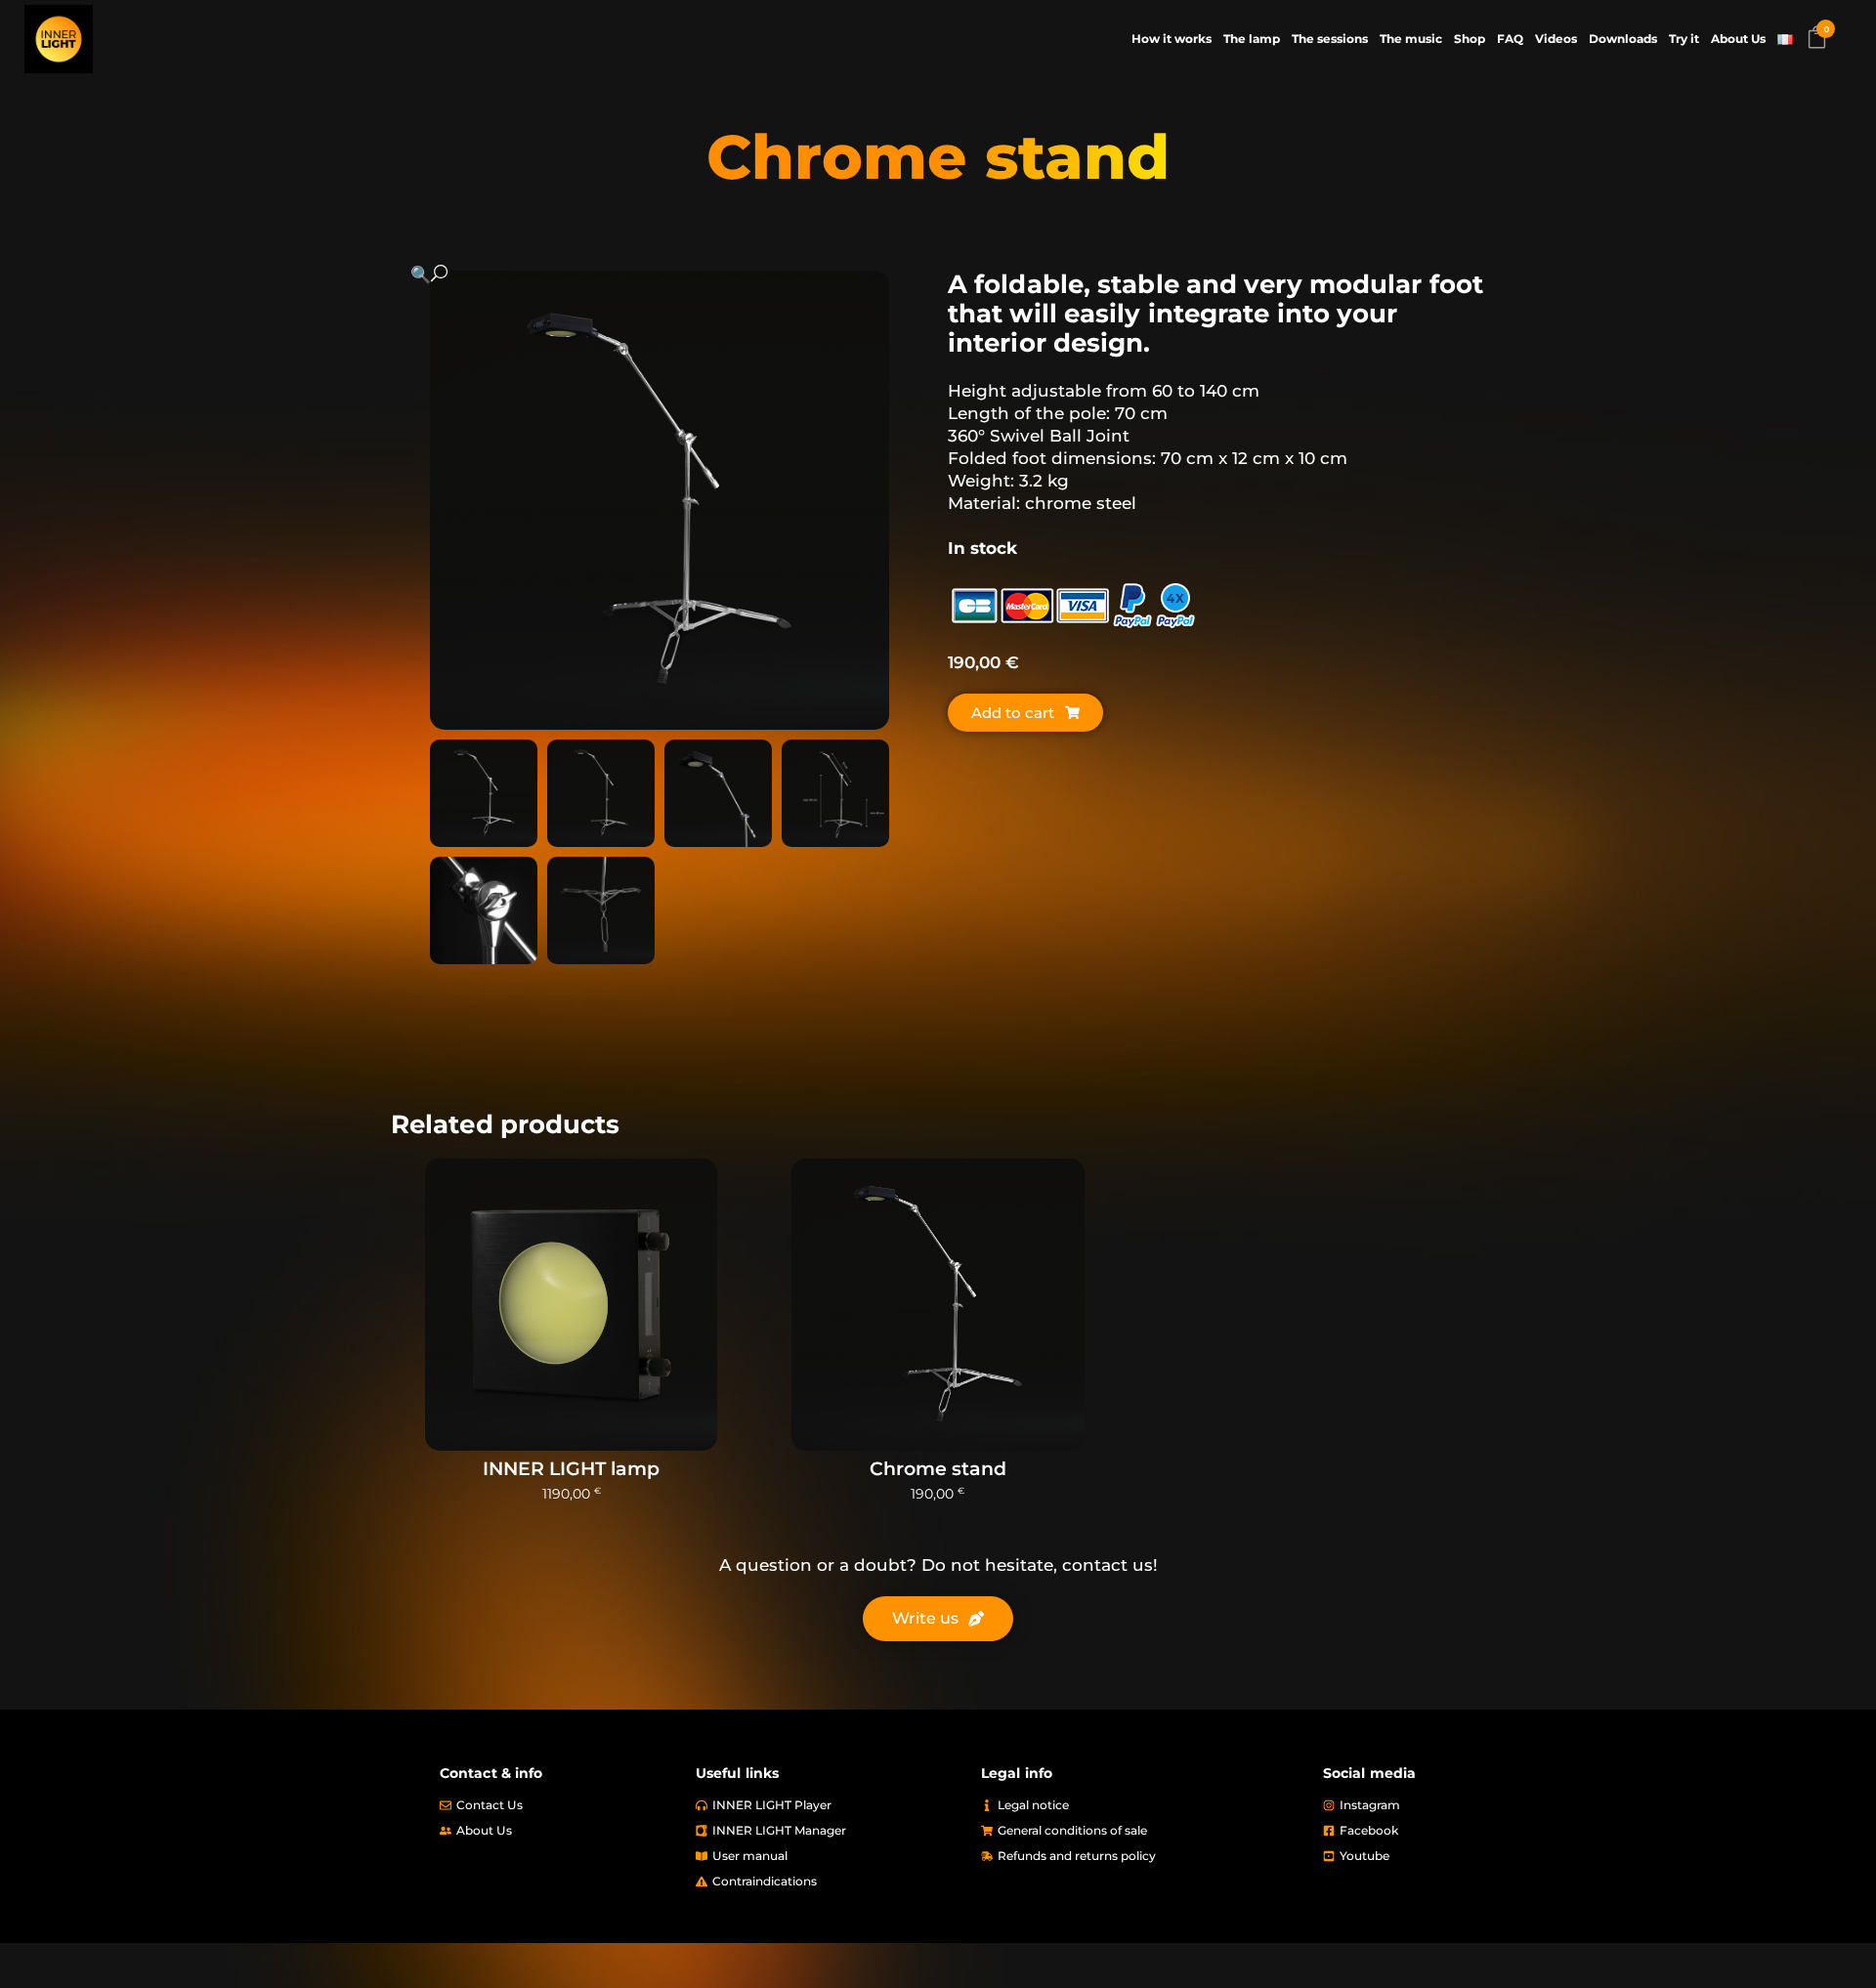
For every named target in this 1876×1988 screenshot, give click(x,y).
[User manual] (829, 1856)
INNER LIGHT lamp (571, 1469)
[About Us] (558, 1831)
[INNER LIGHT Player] (829, 1805)
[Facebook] (1428, 1831)
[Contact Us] (558, 1805)
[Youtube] (1428, 1856)
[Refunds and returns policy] (1142, 1856)
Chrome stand (938, 1469)
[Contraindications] (829, 1882)
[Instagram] (1428, 1805)
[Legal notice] (1142, 1805)
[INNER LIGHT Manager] (829, 1831)
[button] (640, 274)
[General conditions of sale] (1142, 1831)
